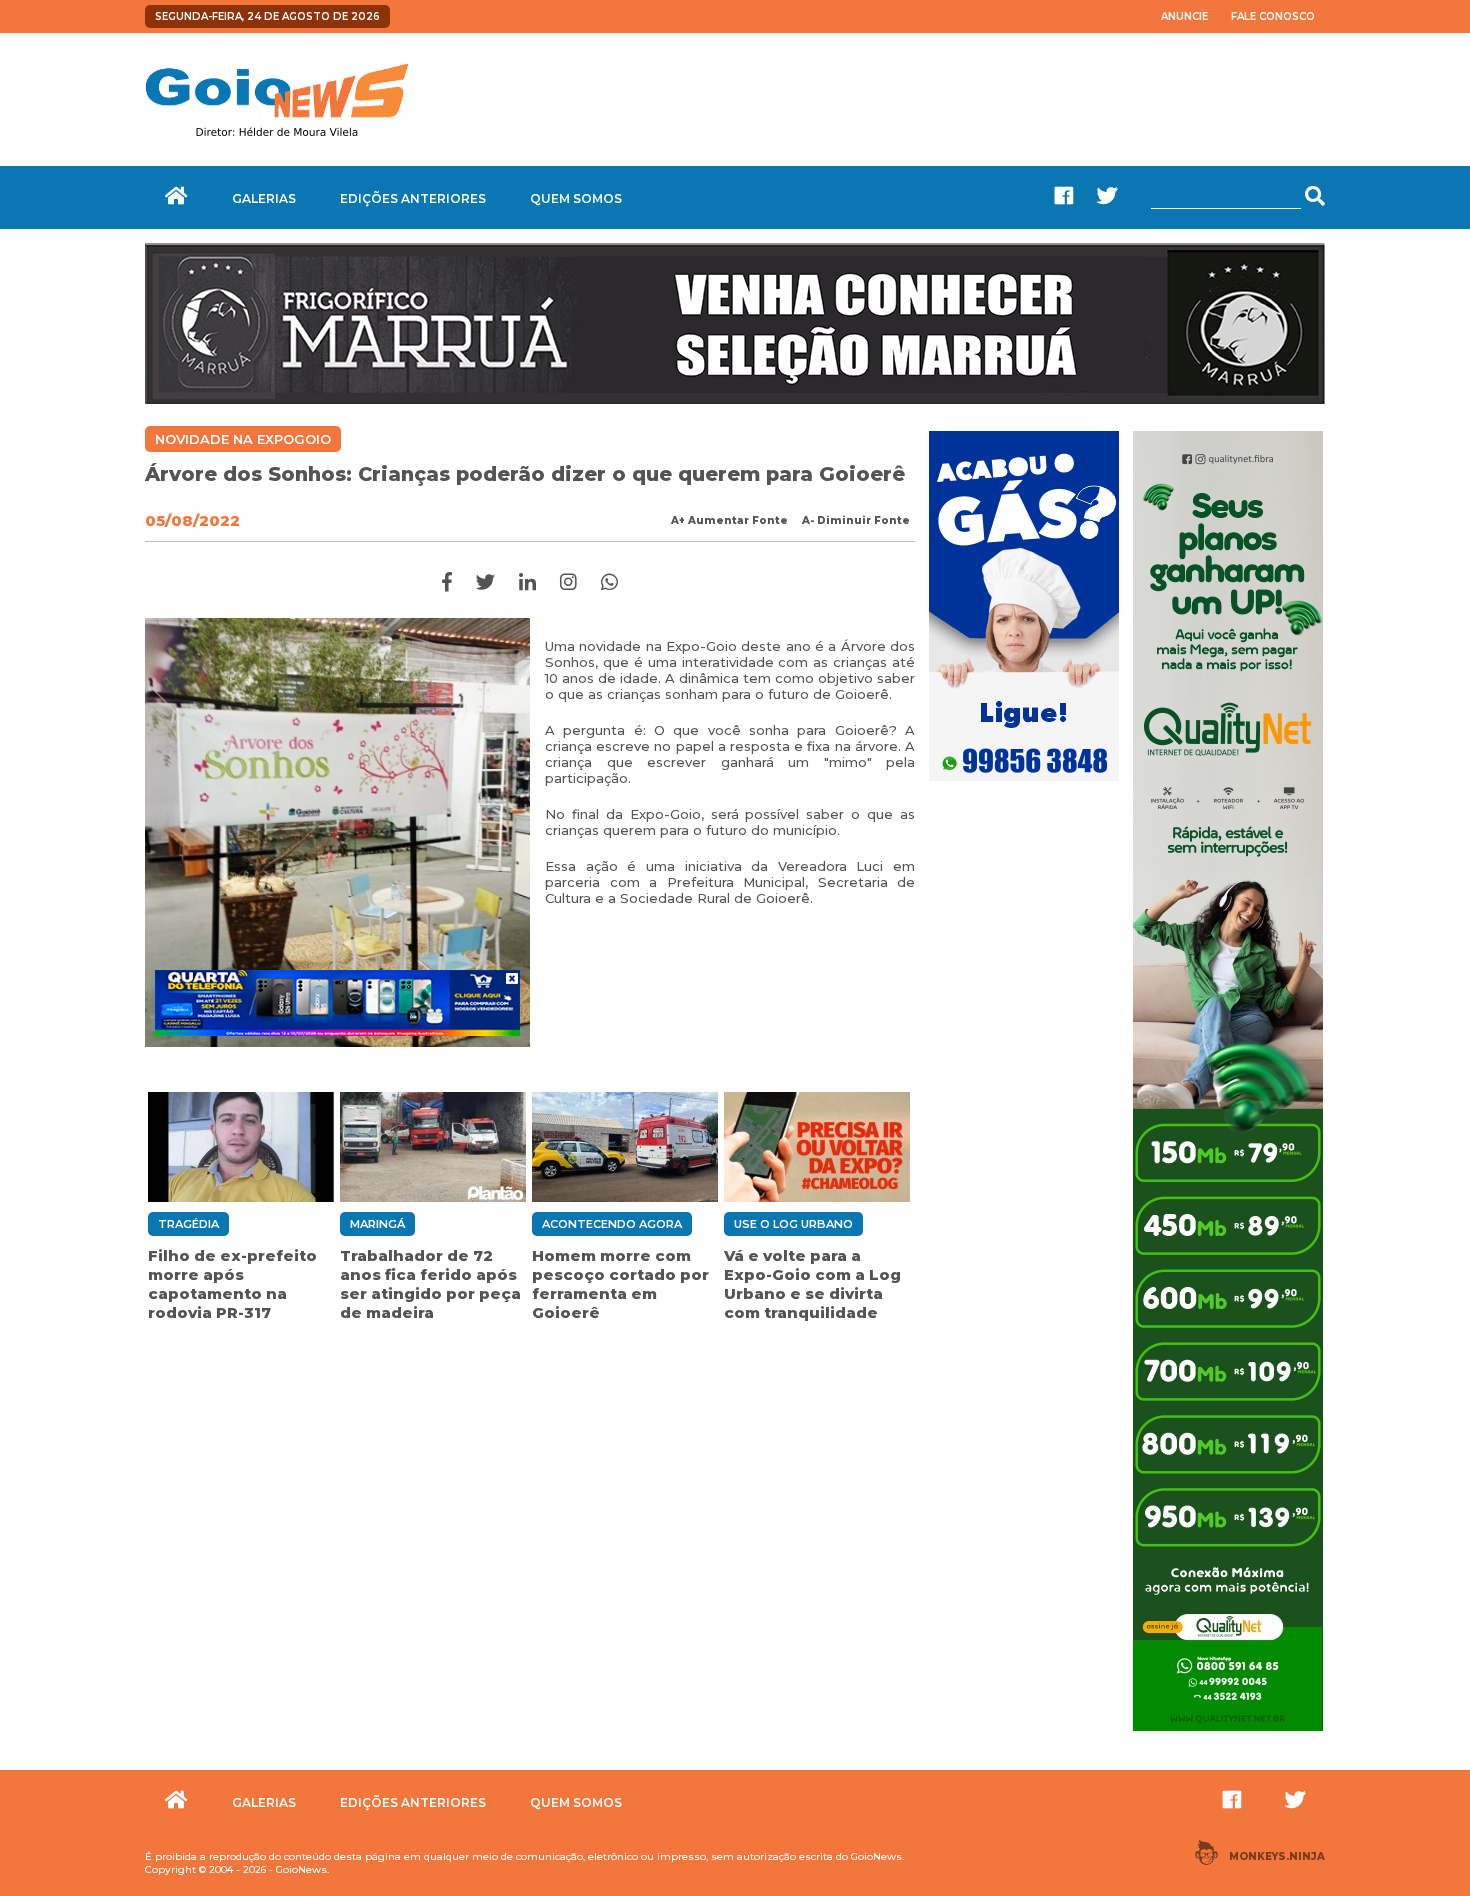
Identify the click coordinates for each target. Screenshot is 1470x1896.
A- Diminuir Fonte (856, 520)
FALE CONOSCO (1273, 16)
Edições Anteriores (413, 198)
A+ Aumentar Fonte (729, 520)
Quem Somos (576, 198)
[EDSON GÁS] (1024, 783)
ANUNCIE (1184, 16)
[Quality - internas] (1228, 1733)
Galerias (264, 198)
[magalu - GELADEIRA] (337, 1003)
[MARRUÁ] (735, 399)
